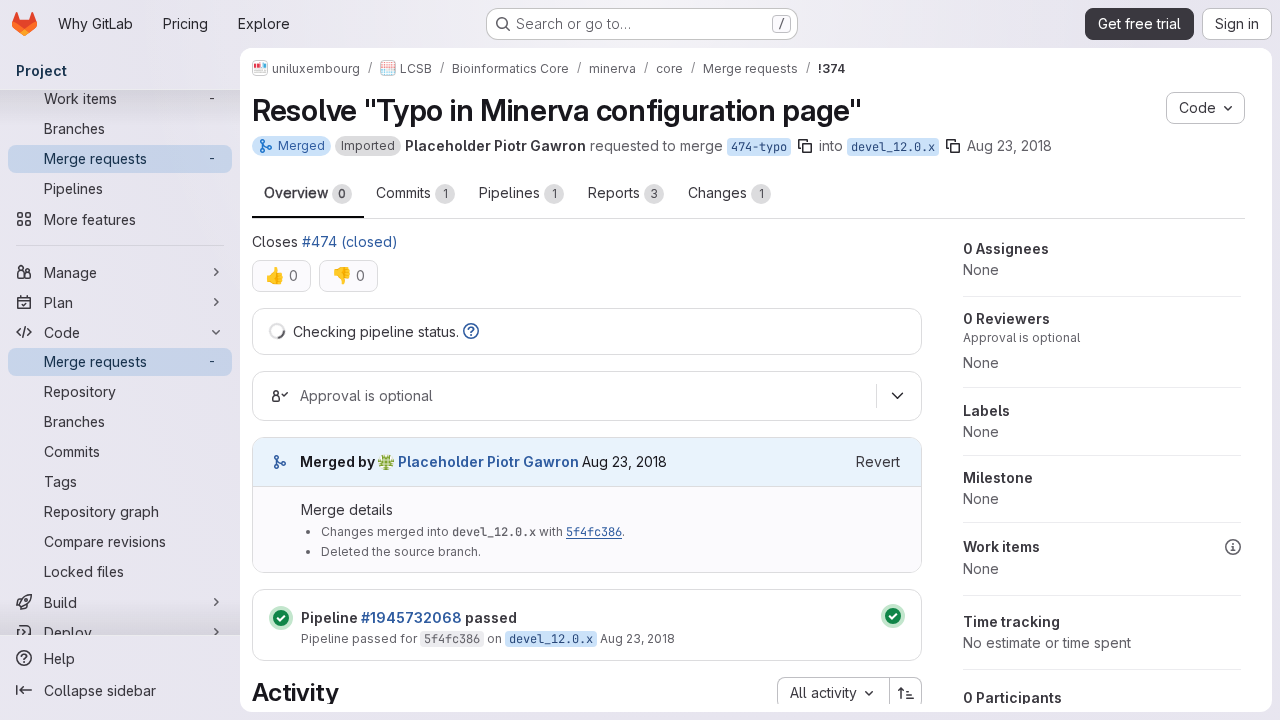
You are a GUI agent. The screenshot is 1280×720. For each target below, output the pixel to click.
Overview (305, 192)
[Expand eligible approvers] (897, 396)
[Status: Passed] (281, 618)
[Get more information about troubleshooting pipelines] (471, 331)
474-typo (759, 147)
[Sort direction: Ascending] (906, 693)
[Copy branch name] (805, 146)
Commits (412, 192)
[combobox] (833, 693)
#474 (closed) (350, 241)
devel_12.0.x (893, 147)
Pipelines (518, 192)
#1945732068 (411, 617)
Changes (726, 192)
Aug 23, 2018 (1009, 145)
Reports (623, 192)
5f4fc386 (594, 532)
